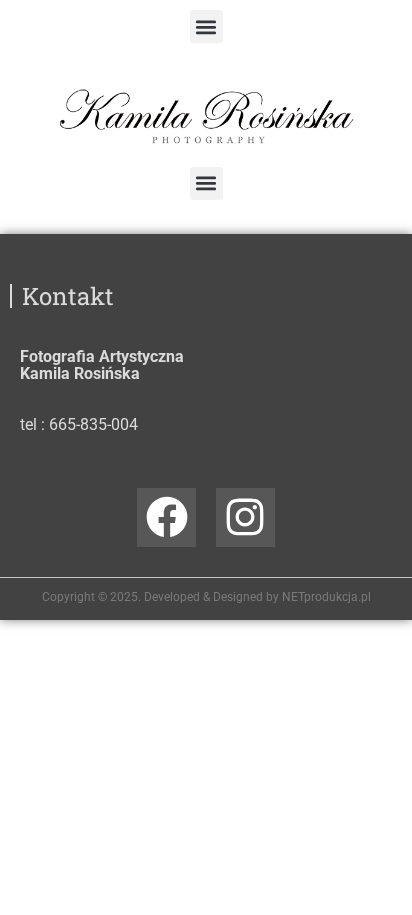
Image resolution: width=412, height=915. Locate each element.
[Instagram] (245, 517)
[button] (206, 26)
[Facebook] (166, 517)
